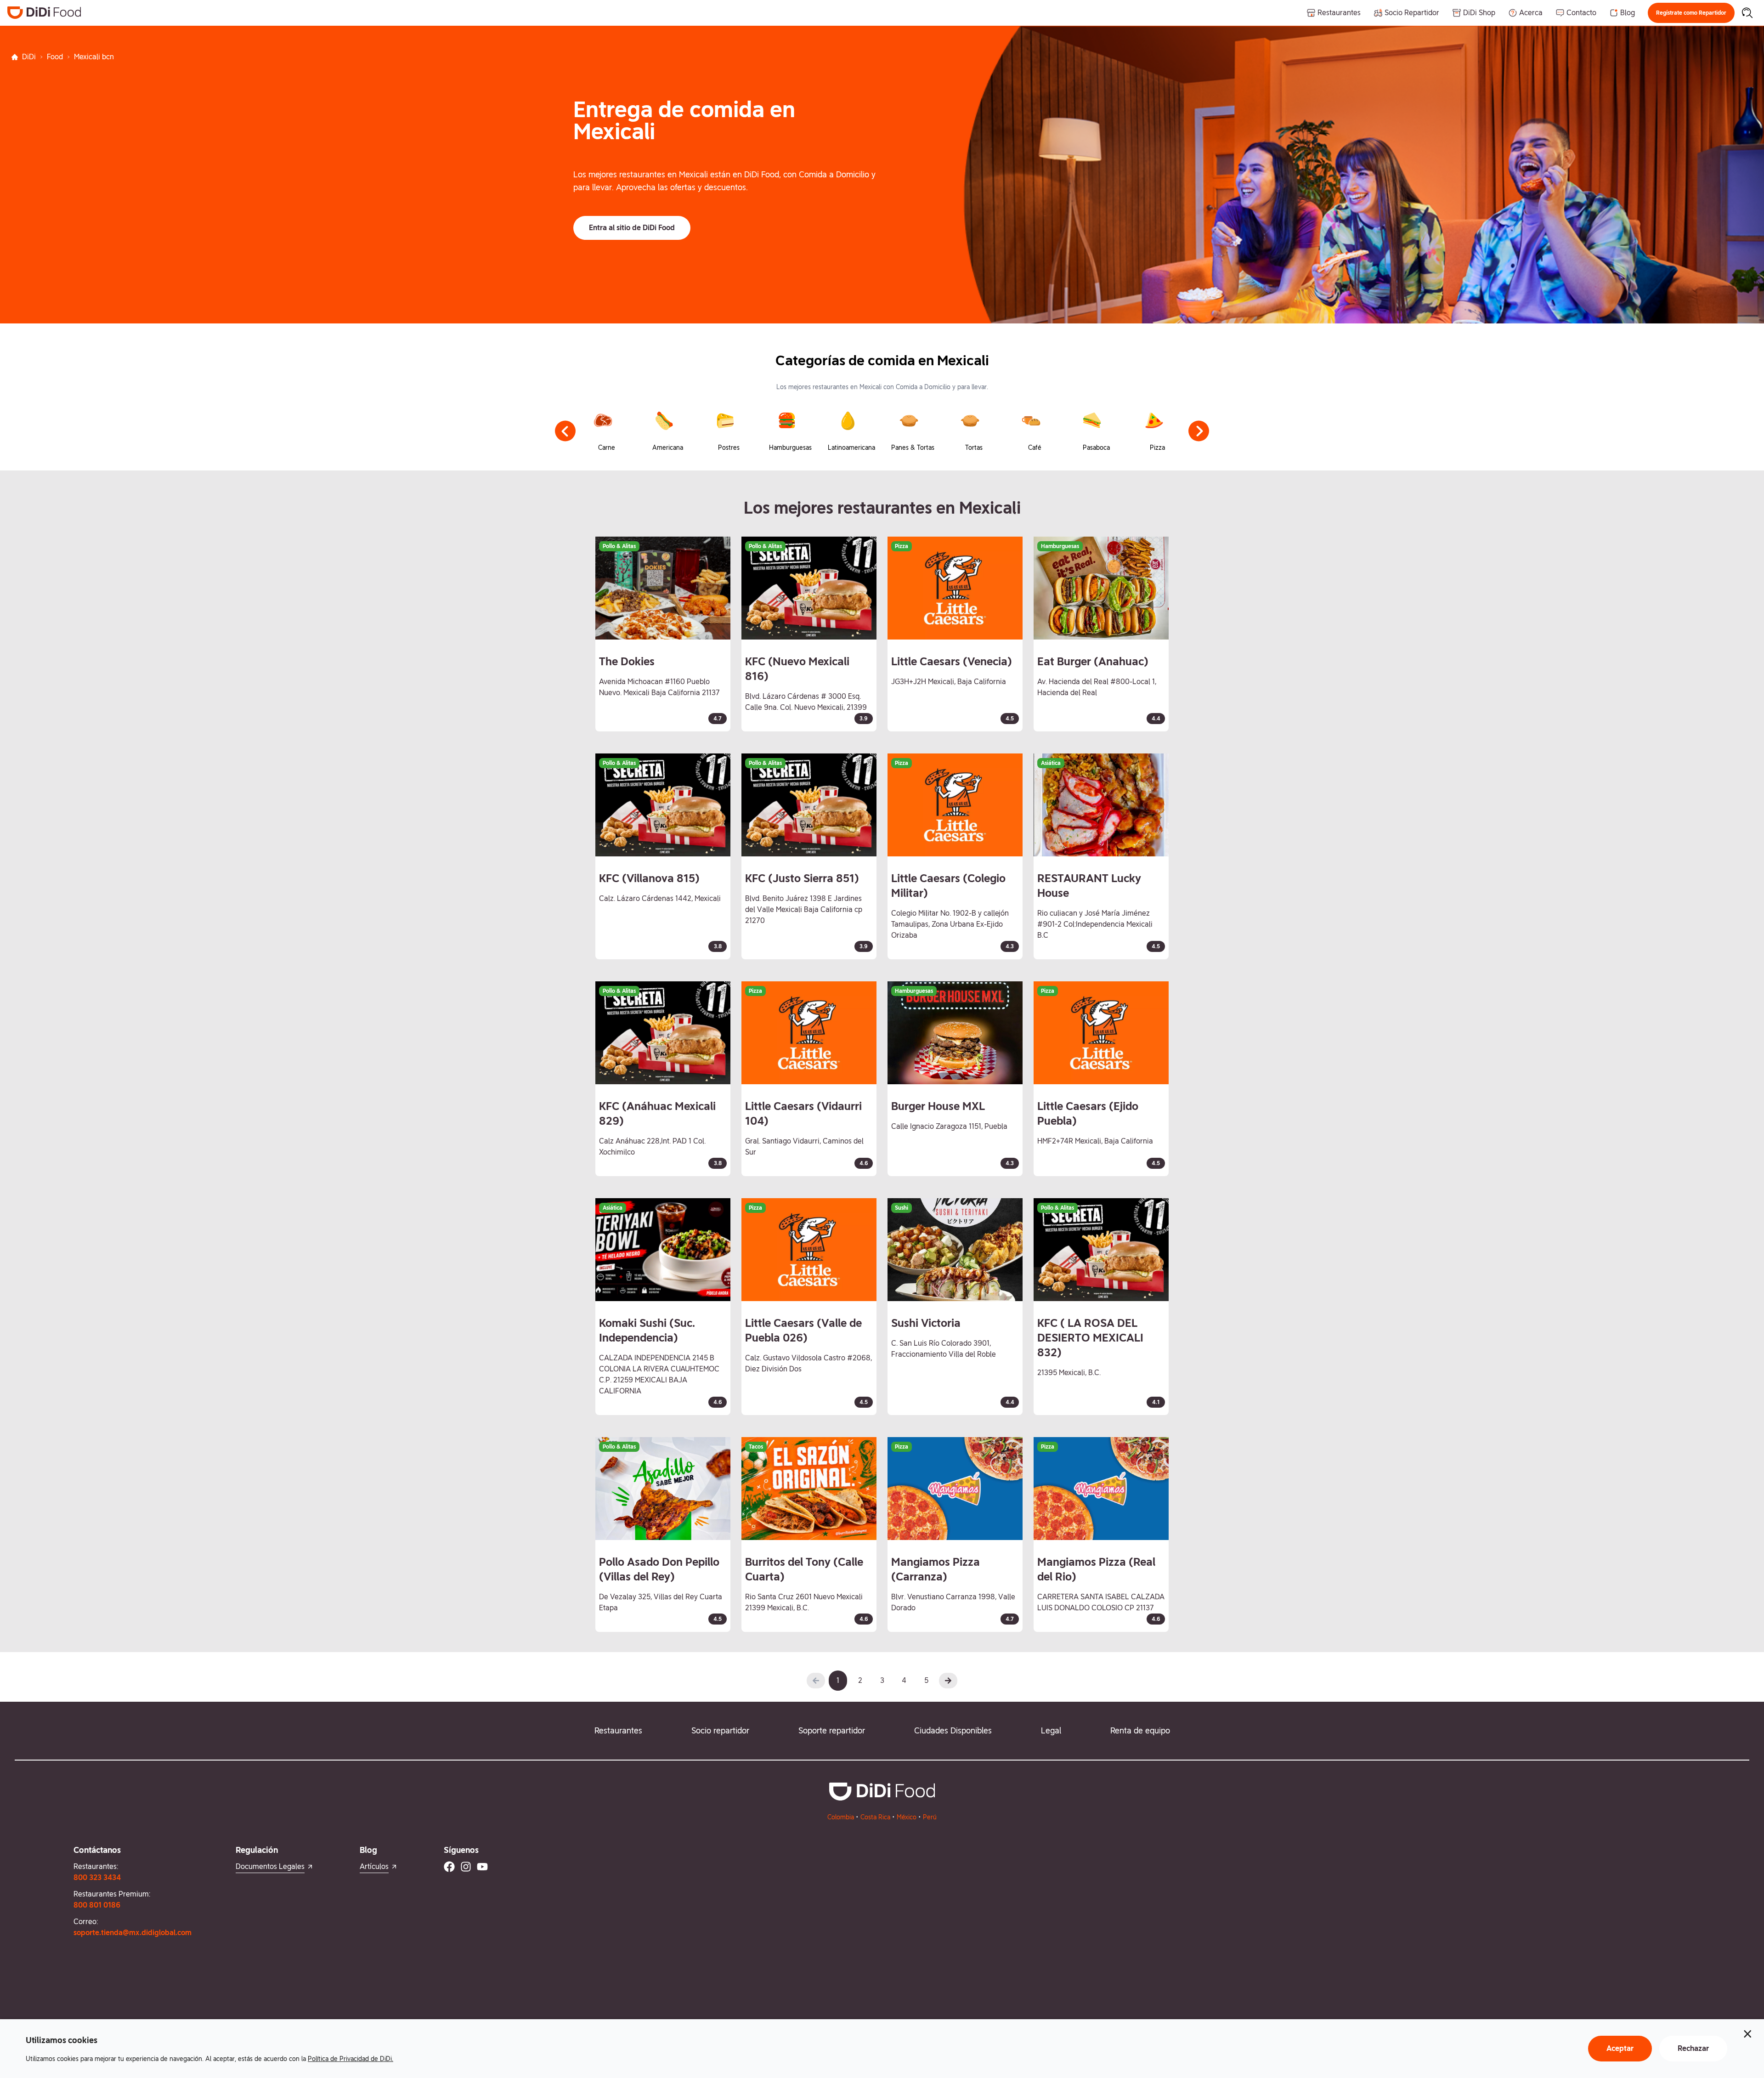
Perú (930, 1817)
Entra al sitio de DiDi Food (632, 228)
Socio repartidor (720, 1730)
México (907, 1817)
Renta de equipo (1140, 1730)
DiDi (29, 57)
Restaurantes (618, 1730)
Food (55, 57)
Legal (1051, 1730)
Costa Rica (875, 1817)
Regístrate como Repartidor (1691, 13)
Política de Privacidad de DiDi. (351, 2059)
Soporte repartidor (832, 1730)
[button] (1691, 13)
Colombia (841, 1817)
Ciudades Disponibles (953, 1730)
